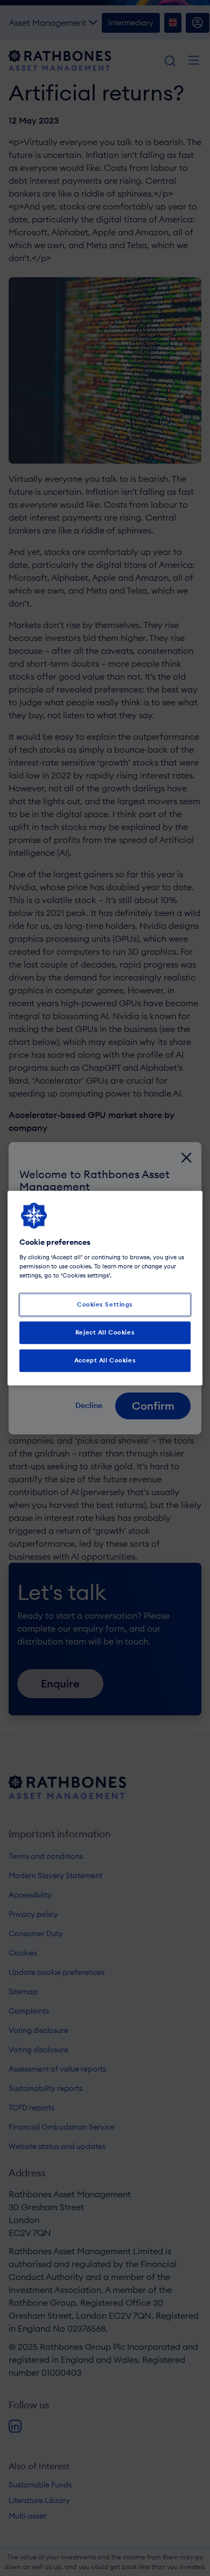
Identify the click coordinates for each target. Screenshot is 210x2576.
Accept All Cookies (105, 1360)
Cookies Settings (105, 1304)
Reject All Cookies (105, 1332)
